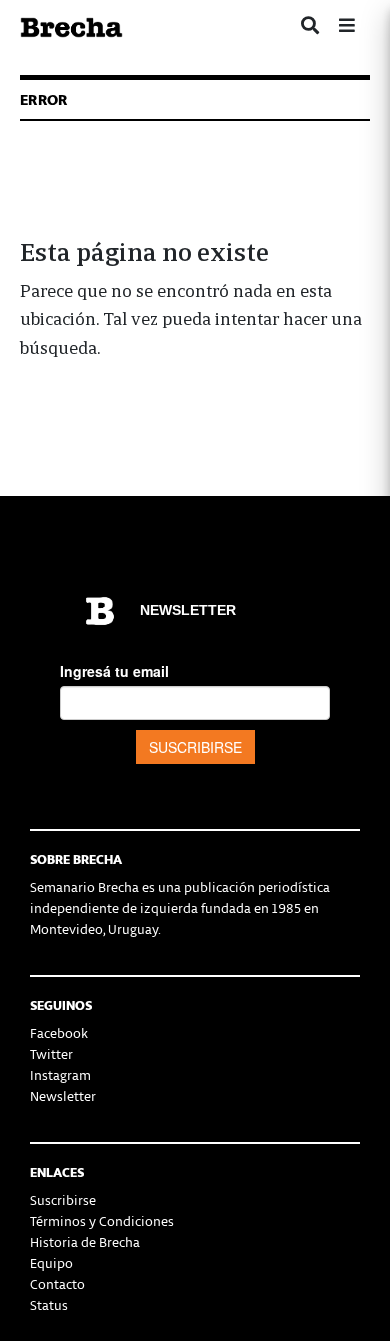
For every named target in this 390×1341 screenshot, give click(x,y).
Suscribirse (63, 1199)
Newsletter (63, 1095)
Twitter (51, 1053)
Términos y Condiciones (102, 1220)
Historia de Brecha (85, 1241)
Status (49, 1304)
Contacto (57, 1283)
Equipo (51, 1262)
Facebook (59, 1032)
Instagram (60, 1074)
